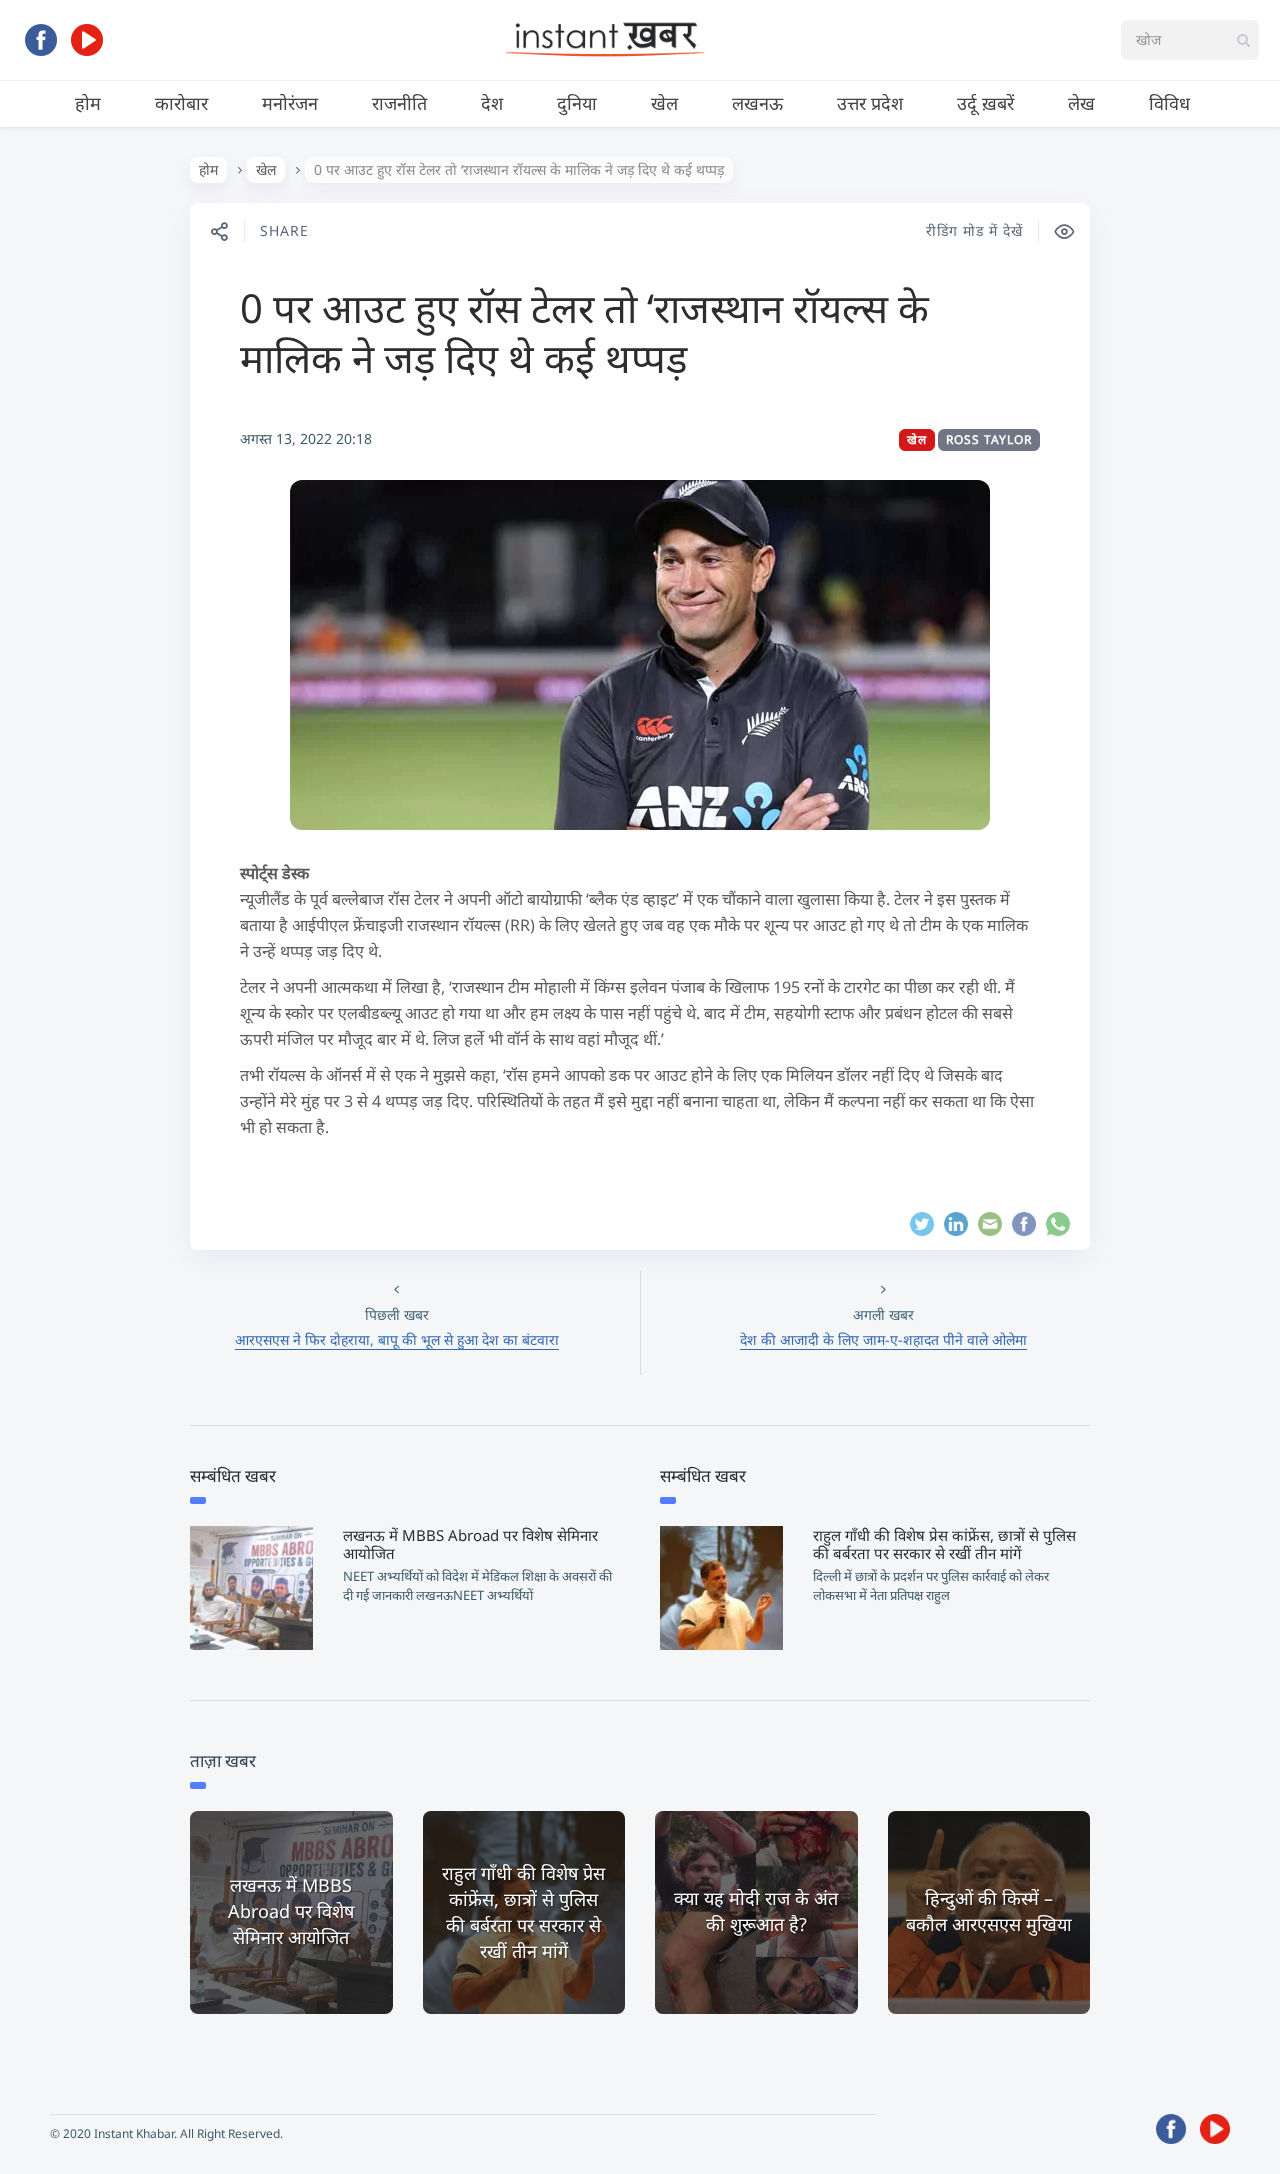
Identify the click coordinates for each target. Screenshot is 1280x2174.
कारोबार (181, 103)
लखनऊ (757, 103)
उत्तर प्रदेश (870, 103)
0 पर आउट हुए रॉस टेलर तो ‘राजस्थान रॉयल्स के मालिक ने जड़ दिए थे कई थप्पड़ (584, 332)
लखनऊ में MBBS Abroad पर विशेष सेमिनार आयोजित (470, 1544)
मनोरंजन (290, 103)
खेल (664, 103)
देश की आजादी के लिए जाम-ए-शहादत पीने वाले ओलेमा (883, 1339)
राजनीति (399, 103)
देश (492, 103)
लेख (1081, 103)
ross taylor (989, 439)
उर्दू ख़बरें (985, 103)
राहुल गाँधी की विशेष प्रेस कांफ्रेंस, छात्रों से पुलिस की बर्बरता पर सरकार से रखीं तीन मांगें (944, 1544)
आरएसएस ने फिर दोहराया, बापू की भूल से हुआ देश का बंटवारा (397, 1339)
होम (88, 103)
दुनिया (577, 103)
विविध (1169, 103)
